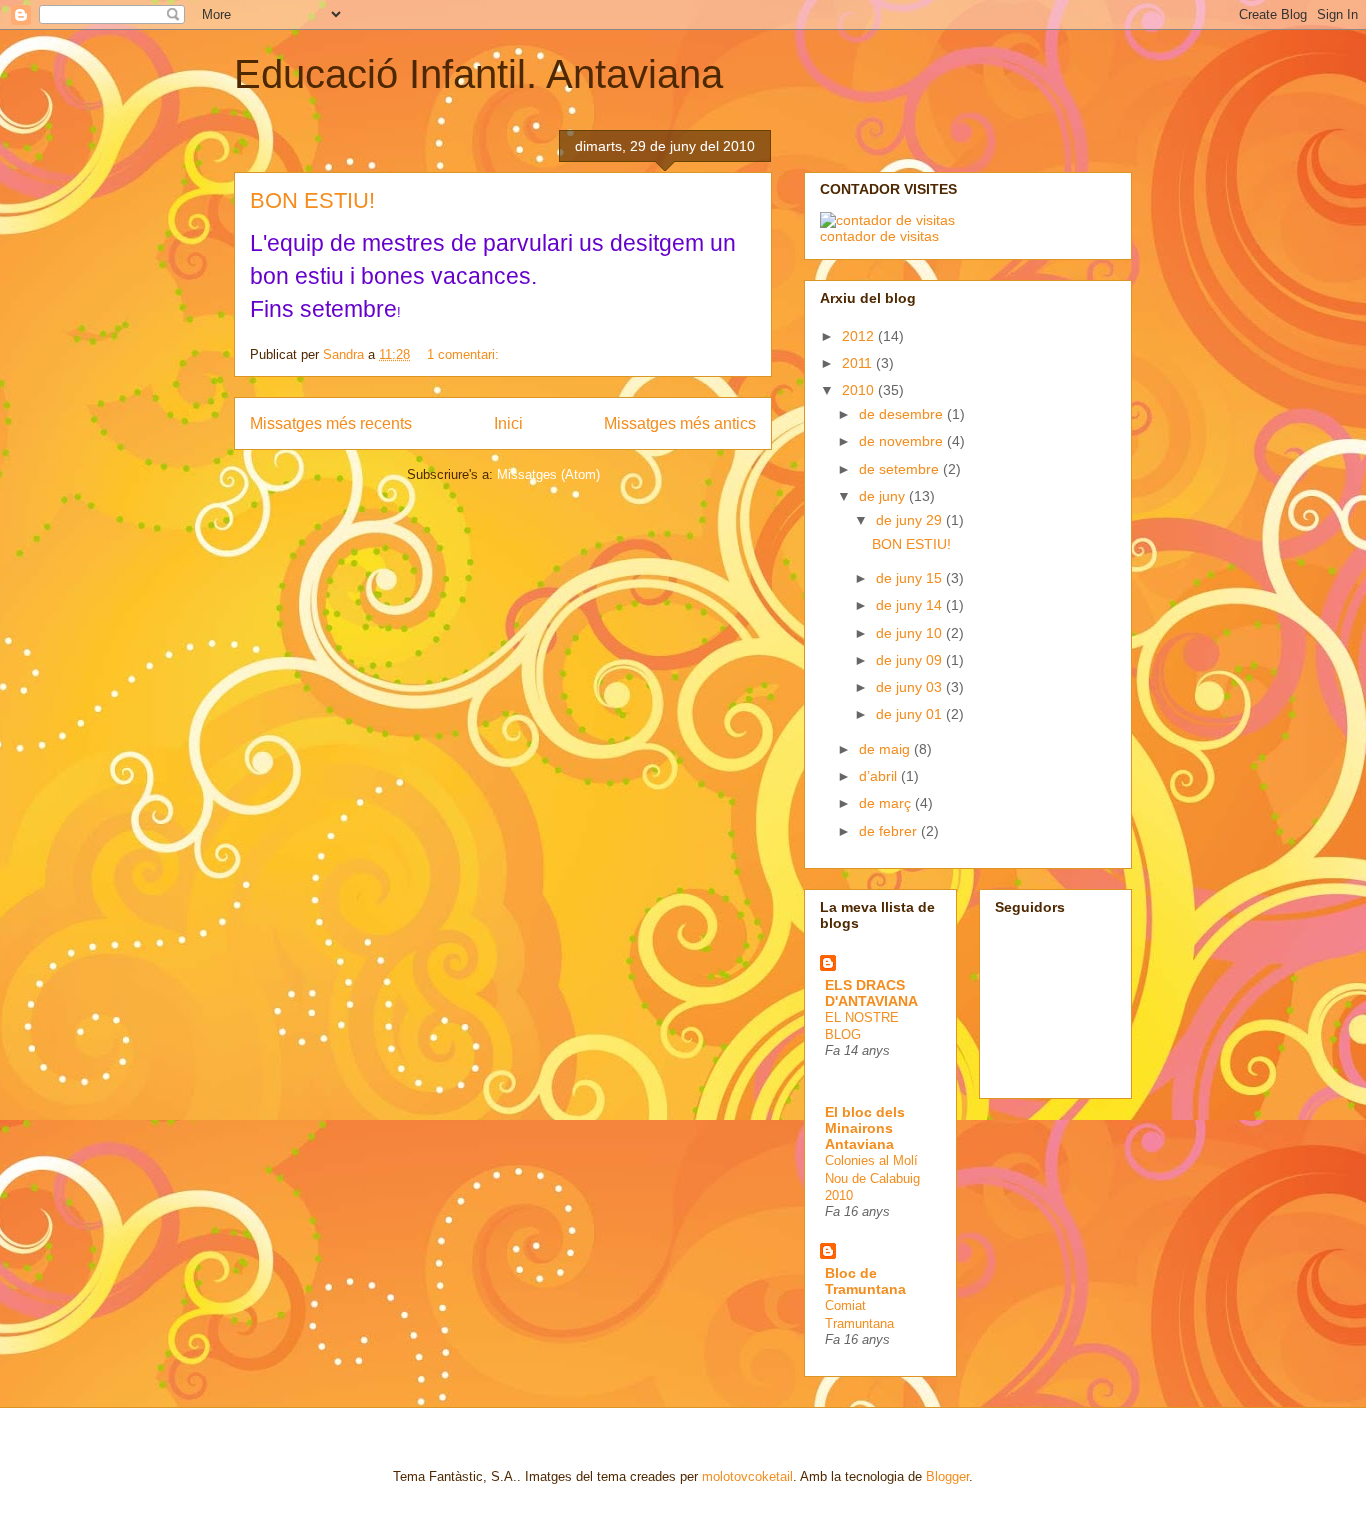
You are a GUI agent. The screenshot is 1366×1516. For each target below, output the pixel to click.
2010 (860, 390)
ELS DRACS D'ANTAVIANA (871, 993)
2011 (859, 363)
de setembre (901, 469)
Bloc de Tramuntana (865, 1281)
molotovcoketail (747, 1476)
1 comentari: (465, 354)
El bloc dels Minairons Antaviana (865, 1128)
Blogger (947, 1476)
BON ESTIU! (312, 200)
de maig (886, 749)
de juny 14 (911, 605)
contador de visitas (879, 236)
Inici (508, 423)
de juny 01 (911, 714)
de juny (884, 496)
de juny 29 (911, 520)
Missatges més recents (331, 423)
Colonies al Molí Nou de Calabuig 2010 (872, 1178)
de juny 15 (911, 578)
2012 (860, 336)
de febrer (890, 831)
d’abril (880, 776)
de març (887, 803)
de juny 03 (911, 687)
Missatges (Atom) (548, 474)
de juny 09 (911, 660)
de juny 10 (911, 633)
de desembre (903, 414)
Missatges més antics (680, 423)
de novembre (903, 441)
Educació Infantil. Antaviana (478, 74)
